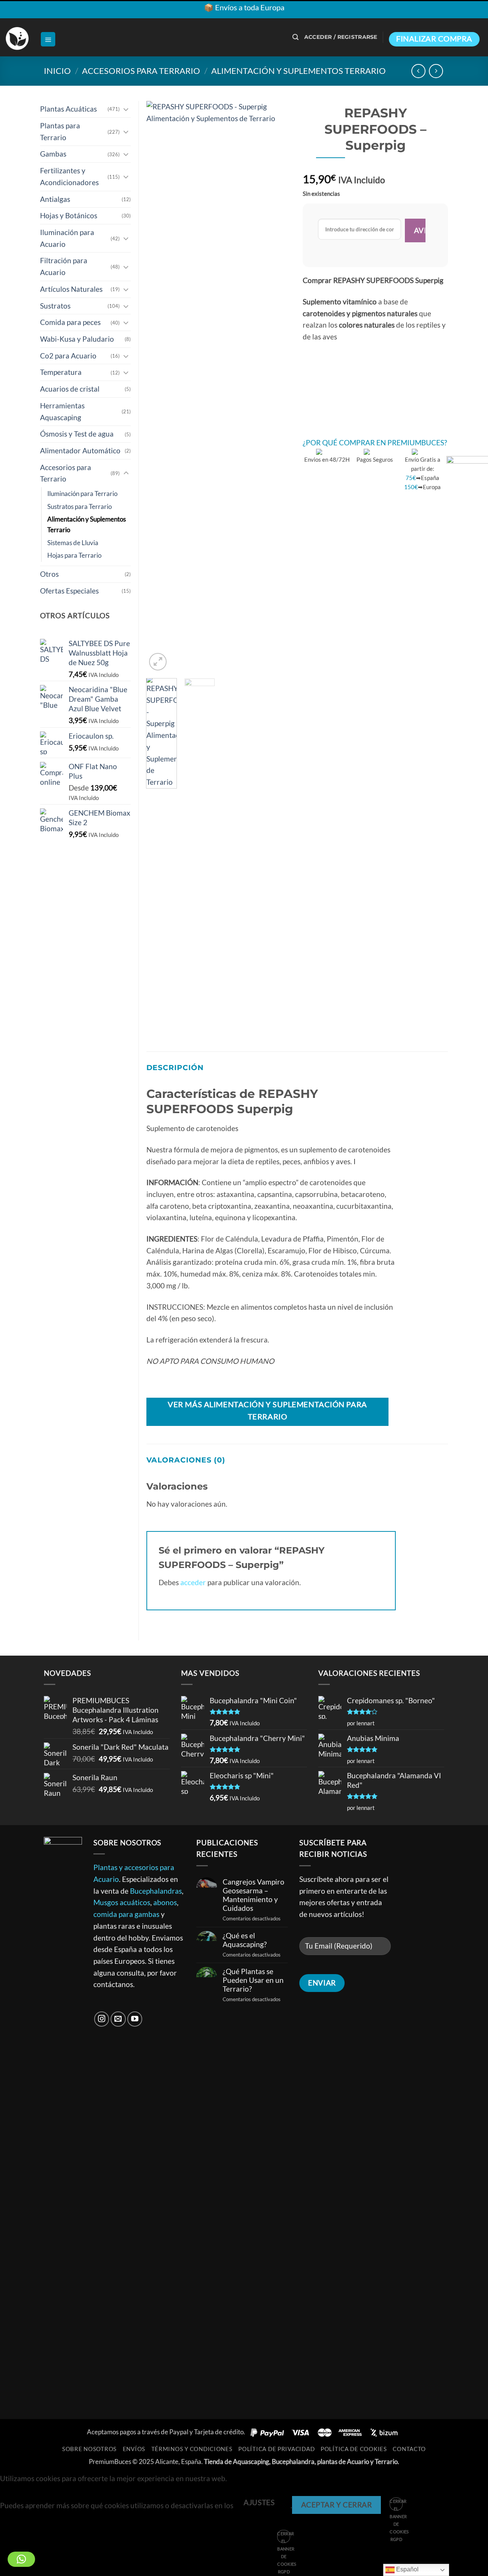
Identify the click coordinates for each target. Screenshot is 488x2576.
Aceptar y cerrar (337, 2505)
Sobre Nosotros (89, 2449)
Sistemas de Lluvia (73, 543)
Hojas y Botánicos (69, 215)
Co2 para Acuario (68, 356)
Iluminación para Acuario (67, 238)
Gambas (53, 154)
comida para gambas (126, 1914)
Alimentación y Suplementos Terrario (299, 71)
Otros (49, 574)
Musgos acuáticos (122, 1902)
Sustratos (55, 306)
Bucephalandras (156, 1891)
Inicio (57, 71)
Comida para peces (70, 322)
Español (407, 2569)
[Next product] (418, 71)
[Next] (279, 387)
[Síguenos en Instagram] (102, 2019)
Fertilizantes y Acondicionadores (69, 176)
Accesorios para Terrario (141, 71)
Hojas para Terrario (74, 555)
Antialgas (55, 199)
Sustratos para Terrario (79, 506)
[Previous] (159, 387)
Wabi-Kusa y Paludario (77, 339)
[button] (48, 39)
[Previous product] (436, 71)
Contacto (409, 2449)
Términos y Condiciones (192, 2449)
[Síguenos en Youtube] (135, 2019)
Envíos (134, 2449)
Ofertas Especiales (69, 591)
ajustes (259, 2502)
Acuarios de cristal (70, 389)
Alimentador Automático (80, 450)
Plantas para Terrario (60, 131)
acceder (193, 1582)
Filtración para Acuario (64, 266)
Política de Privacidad (276, 2449)
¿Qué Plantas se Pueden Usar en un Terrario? (253, 1980)
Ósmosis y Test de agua (77, 434)
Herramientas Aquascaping (62, 411)
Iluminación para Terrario (82, 494)
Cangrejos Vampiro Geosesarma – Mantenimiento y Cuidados (254, 1895)
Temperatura (61, 372)
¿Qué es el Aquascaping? (245, 1940)
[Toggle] (126, 109)
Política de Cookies (354, 2449)
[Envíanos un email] (118, 2019)
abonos (165, 1902)
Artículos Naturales (71, 289)
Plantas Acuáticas (68, 109)
